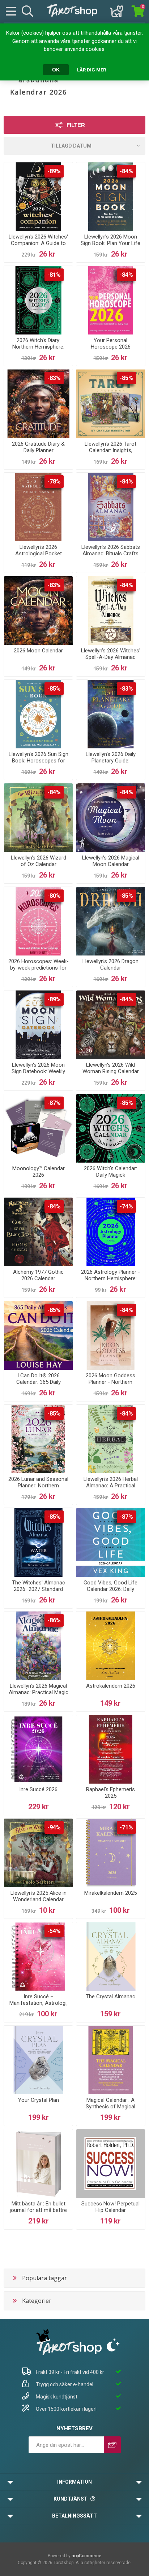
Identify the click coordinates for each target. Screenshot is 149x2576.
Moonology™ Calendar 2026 (39, 1172)
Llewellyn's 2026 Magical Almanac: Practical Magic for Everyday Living (39, 1692)
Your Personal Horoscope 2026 (111, 344)
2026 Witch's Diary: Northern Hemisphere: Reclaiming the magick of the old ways (38, 350)
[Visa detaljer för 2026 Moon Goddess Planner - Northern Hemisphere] (111, 1335)
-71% (126, 1827)
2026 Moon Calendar (38, 651)
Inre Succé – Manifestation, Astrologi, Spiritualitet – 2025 (39, 2003)
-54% (54, 1931)
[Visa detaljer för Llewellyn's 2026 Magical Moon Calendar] (111, 818)
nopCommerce (86, 2556)
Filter (76, 125)
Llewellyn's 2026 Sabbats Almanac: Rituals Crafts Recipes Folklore (111, 554)
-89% (54, 171)
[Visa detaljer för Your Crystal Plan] (38, 2060)
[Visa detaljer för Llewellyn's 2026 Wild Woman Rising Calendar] (111, 1025)
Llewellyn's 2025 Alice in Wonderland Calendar (39, 1896)
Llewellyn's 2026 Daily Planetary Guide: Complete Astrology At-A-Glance (110, 764)
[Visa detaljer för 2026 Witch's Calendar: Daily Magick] (111, 1128)
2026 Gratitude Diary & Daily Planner (38, 447)
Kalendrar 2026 (39, 92)
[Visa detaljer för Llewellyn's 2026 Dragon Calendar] (111, 921)
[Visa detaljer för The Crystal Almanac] (111, 1956)
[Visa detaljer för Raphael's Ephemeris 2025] (111, 1749)
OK (56, 70)
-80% (54, 896)
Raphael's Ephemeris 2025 (110, 1793)
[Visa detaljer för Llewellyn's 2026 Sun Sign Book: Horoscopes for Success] (38, 714)
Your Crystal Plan (39, 2100)
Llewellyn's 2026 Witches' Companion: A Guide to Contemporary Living (38, 243)
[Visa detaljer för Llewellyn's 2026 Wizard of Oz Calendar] (38, 818)
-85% (126, 378)
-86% (54, 1620)
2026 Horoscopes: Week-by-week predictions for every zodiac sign (39, 968)
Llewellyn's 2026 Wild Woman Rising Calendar (111, 1068)
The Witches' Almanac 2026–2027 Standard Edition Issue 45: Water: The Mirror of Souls (39, 1592)
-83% (54, 378)
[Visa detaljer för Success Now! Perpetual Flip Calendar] (111, 2164)
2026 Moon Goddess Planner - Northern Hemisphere (110, 1382)
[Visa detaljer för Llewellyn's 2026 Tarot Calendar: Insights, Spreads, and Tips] (111, 403)
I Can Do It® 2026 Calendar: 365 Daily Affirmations (39, 1382)
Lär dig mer (91, 70)
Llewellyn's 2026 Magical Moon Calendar (111, 861)
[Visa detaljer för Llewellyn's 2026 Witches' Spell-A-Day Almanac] (111, 611)
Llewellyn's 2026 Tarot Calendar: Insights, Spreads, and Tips (110, 450)
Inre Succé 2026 (38, 1789)
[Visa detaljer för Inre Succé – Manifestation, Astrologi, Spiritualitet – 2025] (38, 1956)
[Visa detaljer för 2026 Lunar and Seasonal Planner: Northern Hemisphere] (38, 1439)
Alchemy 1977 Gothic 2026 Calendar (38, 1275)
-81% (54, 275)
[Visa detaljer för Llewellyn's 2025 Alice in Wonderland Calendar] (38, 1853)
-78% (54, 482)
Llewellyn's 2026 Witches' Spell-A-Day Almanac (111, 654)
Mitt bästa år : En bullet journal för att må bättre (38, 2207)
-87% (54, 1103)
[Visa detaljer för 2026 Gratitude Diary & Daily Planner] (38, 403)
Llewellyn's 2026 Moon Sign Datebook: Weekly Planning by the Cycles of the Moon (38, 1075)
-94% (54, 1827)
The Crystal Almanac (110, 1996)
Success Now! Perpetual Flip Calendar (110, 2207)
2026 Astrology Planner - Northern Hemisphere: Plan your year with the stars (110, 1282)
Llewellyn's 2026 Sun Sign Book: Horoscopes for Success (39, 761)
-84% (126, 171)
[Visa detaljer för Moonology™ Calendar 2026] (38, 1128)
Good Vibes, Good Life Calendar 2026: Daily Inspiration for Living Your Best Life (110, 1592)
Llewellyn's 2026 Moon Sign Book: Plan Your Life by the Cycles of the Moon (110, 246)
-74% (126, 1206)
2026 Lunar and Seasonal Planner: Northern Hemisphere (38, 1486)
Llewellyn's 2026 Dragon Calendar (110, 965)
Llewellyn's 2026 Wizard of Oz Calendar (39, 861)
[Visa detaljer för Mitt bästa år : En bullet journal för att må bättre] (38, 2164)
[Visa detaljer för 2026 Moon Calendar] (38, 611)
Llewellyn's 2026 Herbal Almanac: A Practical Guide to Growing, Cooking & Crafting (111, 1489)
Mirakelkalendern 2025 (110, 1893)
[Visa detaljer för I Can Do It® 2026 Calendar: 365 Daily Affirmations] (38, 1335)
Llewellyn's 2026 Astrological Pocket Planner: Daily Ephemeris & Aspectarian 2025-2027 (39, 557)
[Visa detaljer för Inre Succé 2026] (38, 1749)
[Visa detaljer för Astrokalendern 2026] (111, 1646)
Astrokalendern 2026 (111, 1686)
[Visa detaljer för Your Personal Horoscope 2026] (111, 300)
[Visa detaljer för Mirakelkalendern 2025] (111, 1853)
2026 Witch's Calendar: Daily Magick (110, 1172)
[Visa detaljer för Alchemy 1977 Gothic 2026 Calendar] (38, 1232)
